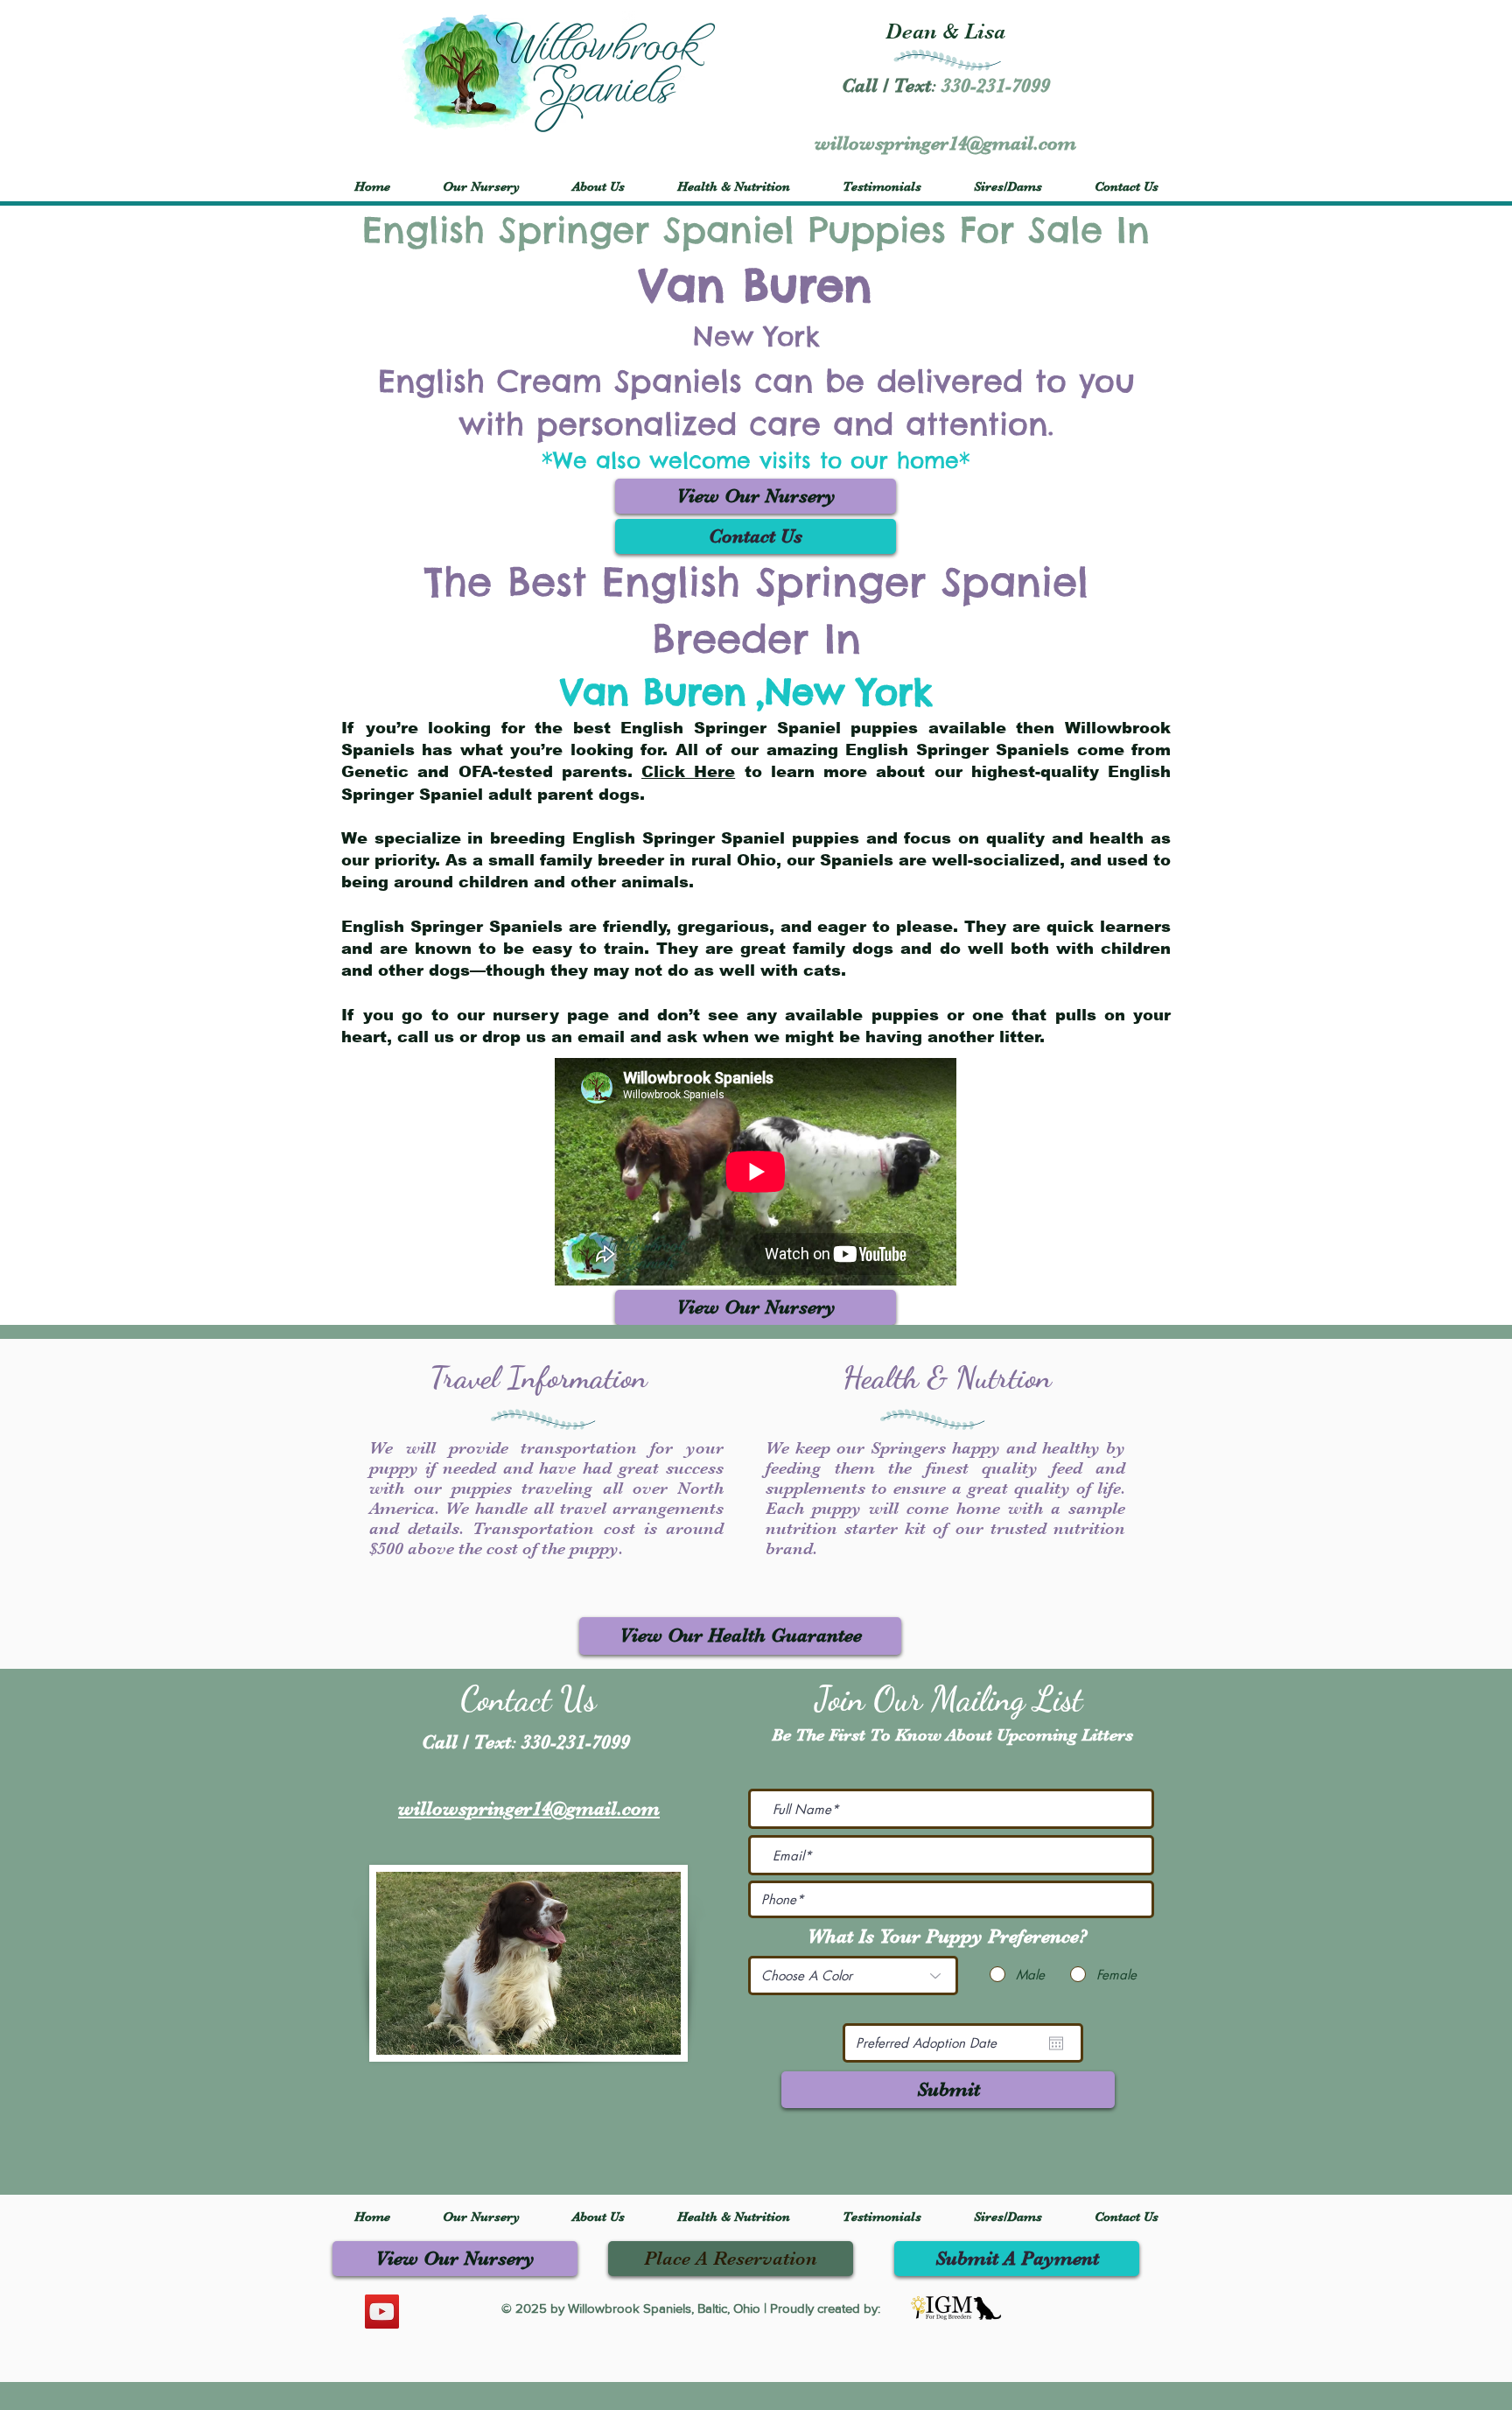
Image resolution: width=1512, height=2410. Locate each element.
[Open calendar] (1056, 2043)
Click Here (688, 772)
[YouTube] (382, 2312)
